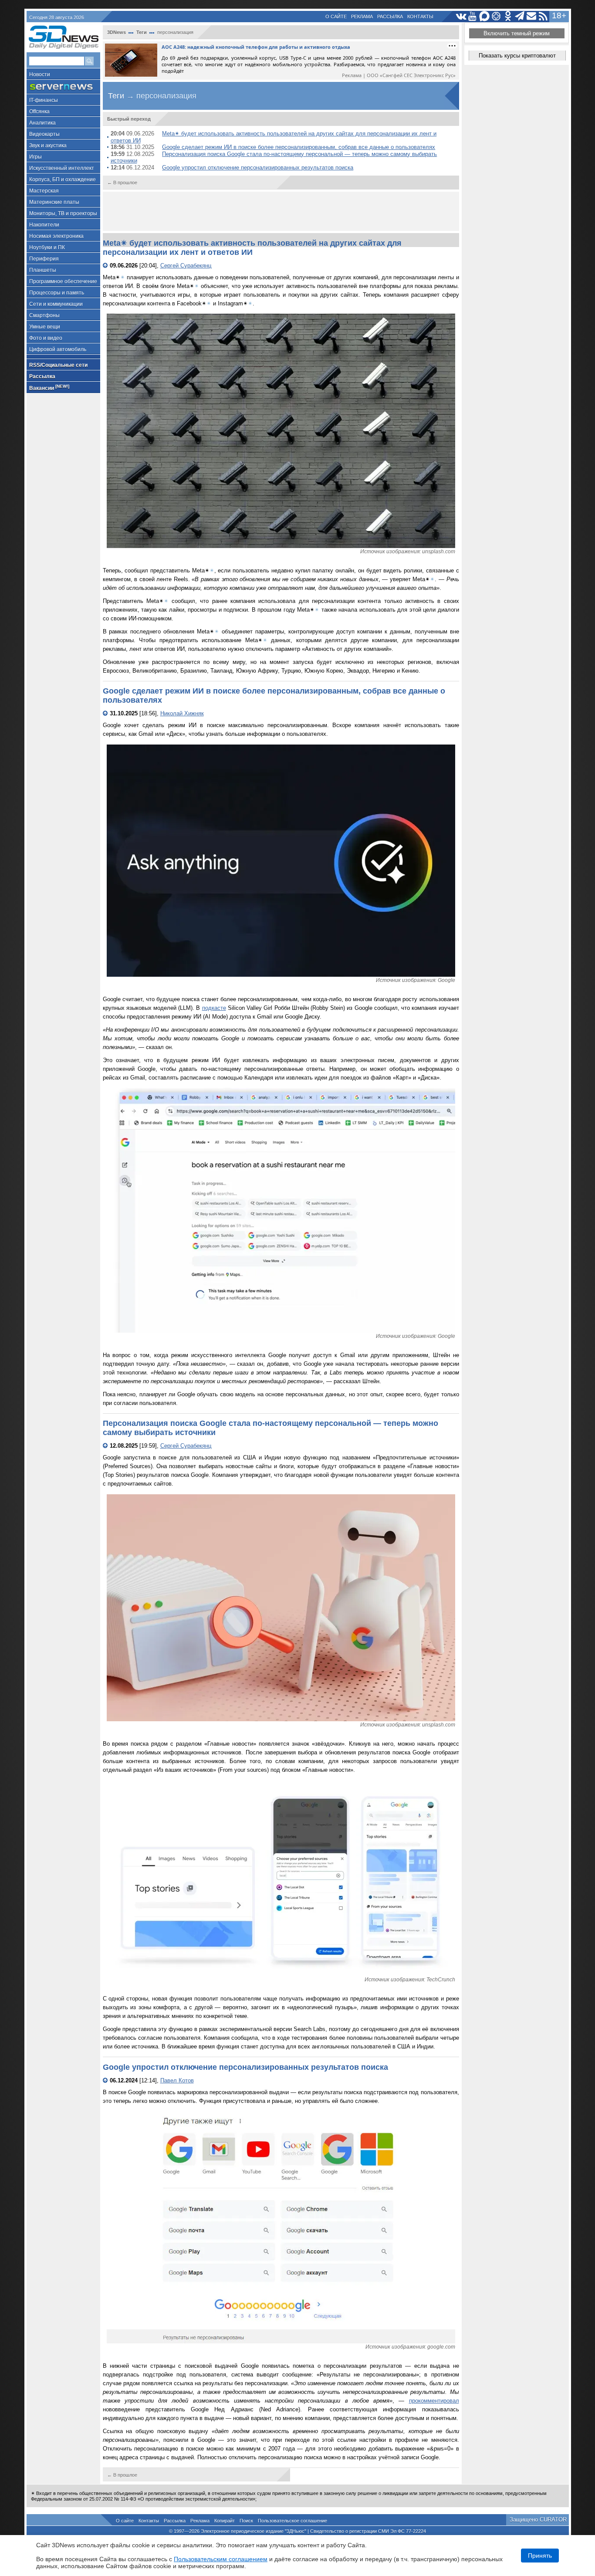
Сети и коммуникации (56, 304)
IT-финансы (44, 100)
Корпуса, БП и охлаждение (63, 179)
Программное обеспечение (63, 281)
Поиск (246, 2521)
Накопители (44, 225)
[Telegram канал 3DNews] (520, 16)
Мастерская (44, 191)
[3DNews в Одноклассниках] (508, 16)
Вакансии (49, 388)
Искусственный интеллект (62, 168)
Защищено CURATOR (538, 2520)
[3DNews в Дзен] (496, 16)
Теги (142, 32)
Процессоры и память (57, 293)
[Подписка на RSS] (543, 16)
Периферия (44, 259)
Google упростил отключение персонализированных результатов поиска (258, 168)
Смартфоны (44, 315)
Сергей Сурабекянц (186, 266)
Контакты (420, 17)
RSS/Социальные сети (58, 365)
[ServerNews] (63, 87)
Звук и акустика (48, 146)
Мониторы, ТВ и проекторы (63, 213)
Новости (40, 74)
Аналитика (42, 123)
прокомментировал (434, 2401)
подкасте (214, 1008)
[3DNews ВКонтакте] (461, 16)
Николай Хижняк (182, 713)
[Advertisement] (281, 211)
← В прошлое (122, 183)
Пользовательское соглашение (292, 2521)
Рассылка (390, 17)
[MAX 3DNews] (485, 16)
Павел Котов (177, 2080)
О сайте (336, 17)
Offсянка (39, 112)
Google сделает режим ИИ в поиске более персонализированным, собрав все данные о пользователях (299, 147)
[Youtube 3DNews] (473, 16)
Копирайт (225, 2521)
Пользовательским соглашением (221, 2559)
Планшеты (43, 270)
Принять (540, 2556)
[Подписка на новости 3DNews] (532, 16)
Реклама (362, 17)
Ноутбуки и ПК (47, 247)
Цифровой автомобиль (58, 349)
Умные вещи (45, 327)
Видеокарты (44, 134)
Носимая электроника (56, 236)
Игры (35, 157)
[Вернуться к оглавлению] (106, 266)
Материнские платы (54, 202)
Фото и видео (46, 338)
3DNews (117, 32)
